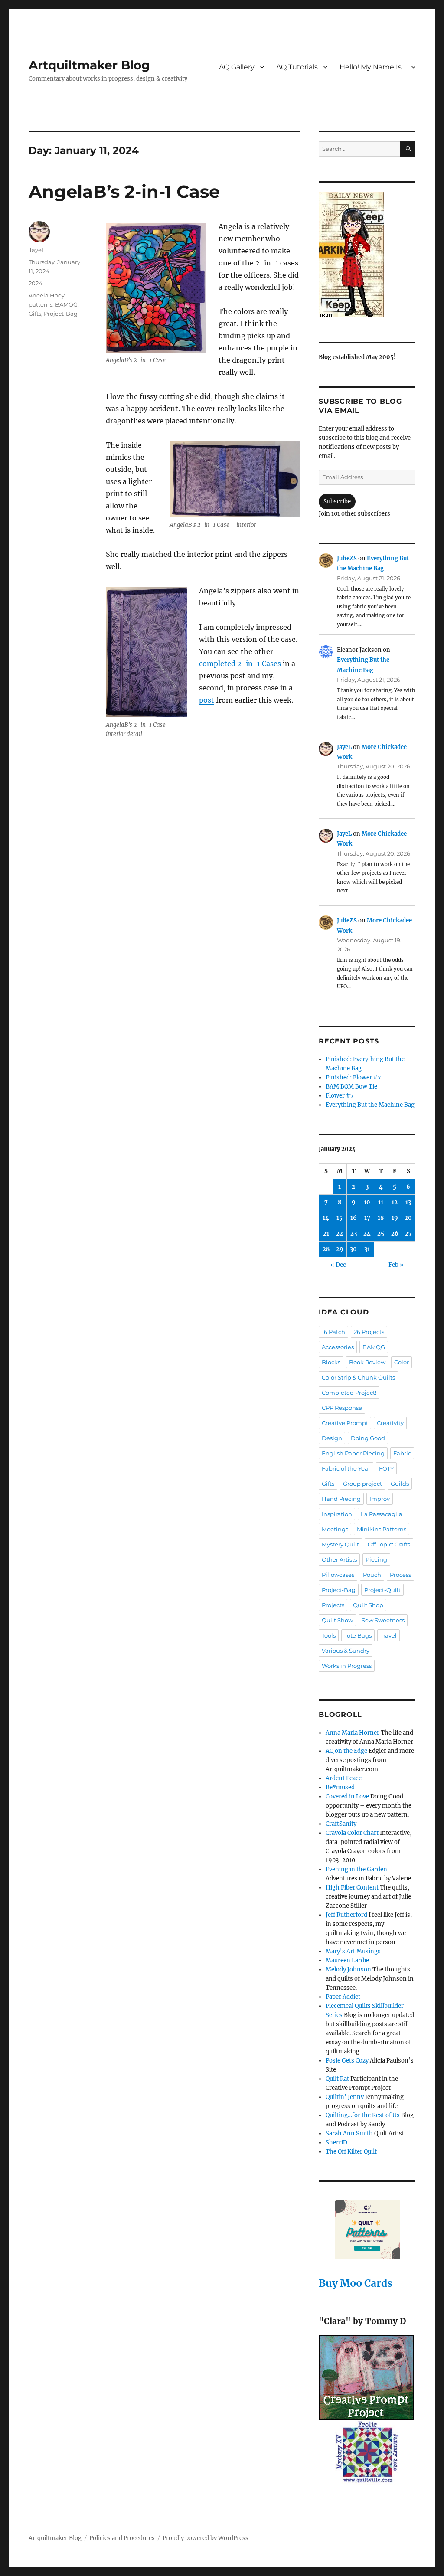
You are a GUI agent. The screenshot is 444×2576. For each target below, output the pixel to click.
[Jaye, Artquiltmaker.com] (367, 255)
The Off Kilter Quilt (351, 2152)
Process (400, 1575)
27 (408, 1234)
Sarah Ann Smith (349, 2133)
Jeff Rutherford (346, 1915)
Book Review (367, 1362)
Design (332, 1438)
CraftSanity (341, 1824)
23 (354, 1234)
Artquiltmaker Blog (89, 65)
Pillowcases (338, 1575)
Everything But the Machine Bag (370, 1105)
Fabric (402, 1453)
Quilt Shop (368, 1605)
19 (395, 1218)
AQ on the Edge (346, 1751)
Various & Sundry (346, 1651)
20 (408, 1218)
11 (381, 1202)
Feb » (396, 1265)
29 (340, 1249)
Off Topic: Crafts (389, 1544)
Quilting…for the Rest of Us (363, 2115)
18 (381, 1218)
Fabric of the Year (346, 1468)
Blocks (331, 1362)
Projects (333, 1605)
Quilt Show (337, 1620)
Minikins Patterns (382, 1529)
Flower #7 (340, 1096)
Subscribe (337, 502)
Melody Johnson (348, 1970)
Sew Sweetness (383, 1620)
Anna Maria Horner (353, 1733)
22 (340, 1234)
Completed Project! (349, 1393)
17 (367, 1218)
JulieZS (347, 558)
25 (381, 1234)
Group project (362, 1484)
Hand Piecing (341, 1499)
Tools (329, 1635)
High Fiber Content (352, 1888)
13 (408, 1202)
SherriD (336, 2143)
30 (353, 1249)
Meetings (335, 1529)
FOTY (386, 1468)
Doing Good (368, 1438)
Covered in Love (347, 1796)
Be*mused (340, 1787)
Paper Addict (343, 1997)
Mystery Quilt (340, 1544)
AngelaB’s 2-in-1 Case (124, 191)
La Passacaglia (382, 1514)
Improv (380, 1499)
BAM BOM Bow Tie (351, 1087)
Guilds (400, 1484)
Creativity (390, 1423)
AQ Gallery (237, 67)
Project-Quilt (382, 1590)
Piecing (376, 1559)
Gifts (35, 314)
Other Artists (339, 1559)
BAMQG (66, 304)
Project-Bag (61, 314)
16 (354, 1218)
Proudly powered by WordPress (206, 2538)
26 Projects (369, 1332)
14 (326, 1218)
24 (367, 1234)
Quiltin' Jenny (345, 2097)
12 (395, 1202)
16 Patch (333, 1332)
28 (326, 1249)
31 (367, 1249)
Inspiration (337, 1514)
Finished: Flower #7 (353, 1077)
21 (326, 1234)
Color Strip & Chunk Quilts (358, 1377)
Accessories (338, 1347)
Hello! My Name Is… (373, 67)
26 (395, 1234)
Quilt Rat (337, 2079)
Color (402, 1362)
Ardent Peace (344, 1778)
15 (340, 1218)
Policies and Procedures (122, 2538)
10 (367, 1202)
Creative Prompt (345, 1423)
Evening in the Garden (356, 1869)
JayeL (37, 250)
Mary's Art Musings (353, 1951)
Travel (388, 1635)
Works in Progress (347, 1666)
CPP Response (342, 1408)
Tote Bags (358, 1635)
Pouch (372, 1575)
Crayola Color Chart (352, 1833)
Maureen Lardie (347, 1960)
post (207, 700)
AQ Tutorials (297, 67)
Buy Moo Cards (356, 2283)
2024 (36, 283)
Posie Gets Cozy (347, 2061)
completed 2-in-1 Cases (240, 664)
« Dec (338, 1265)
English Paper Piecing (353, 1453)
